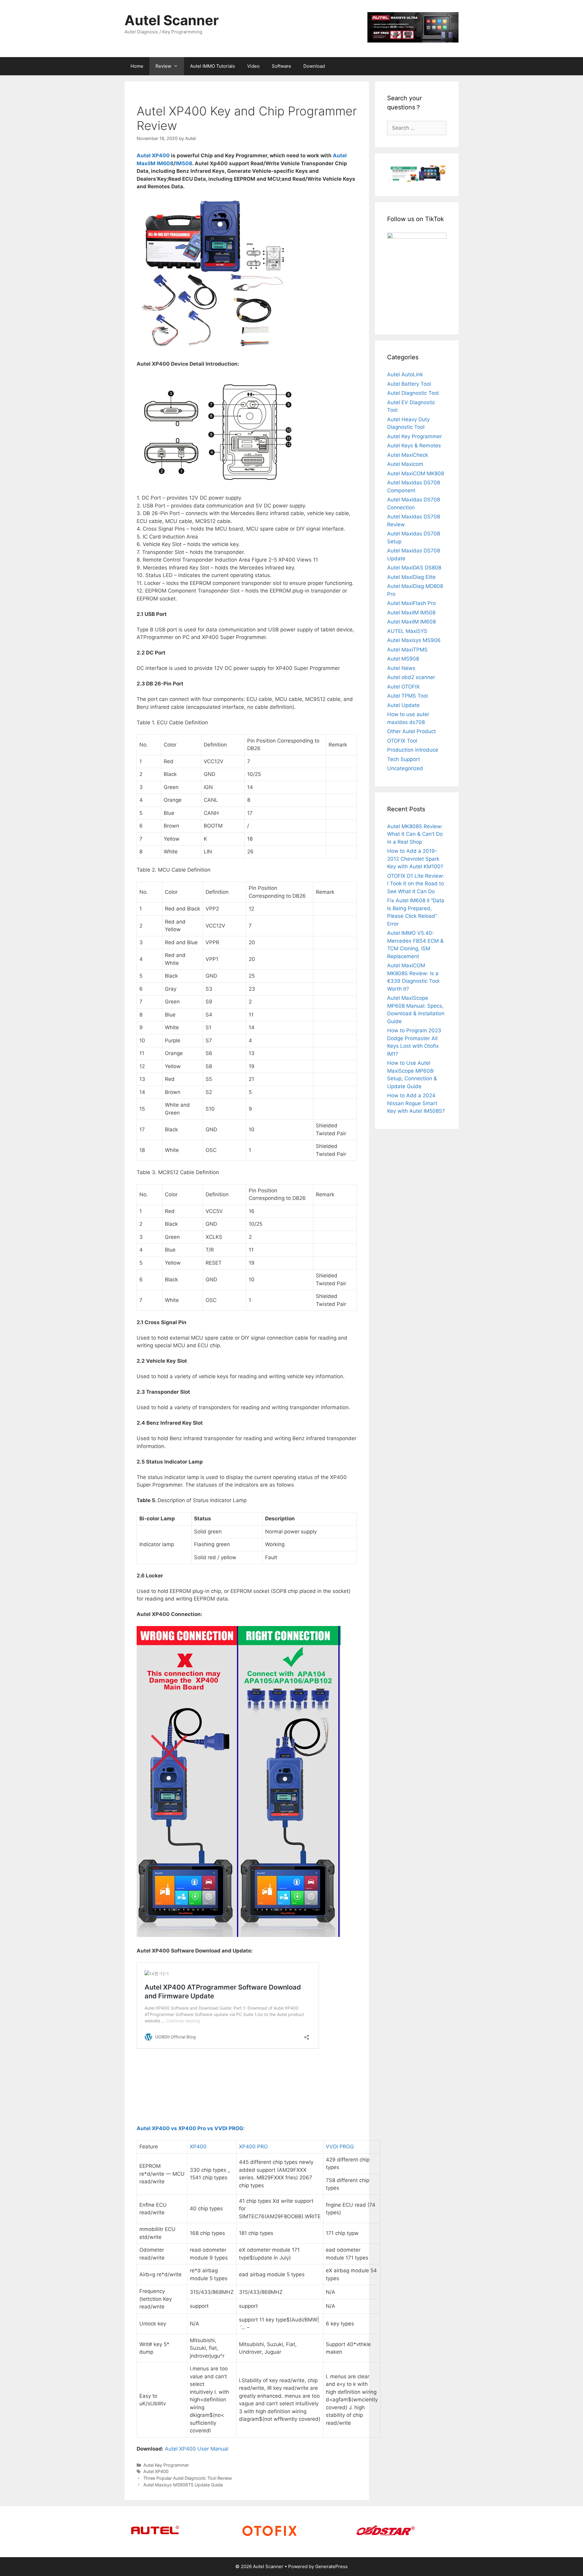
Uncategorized (405, 768)
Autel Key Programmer (166, 2465)
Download (314, 66)
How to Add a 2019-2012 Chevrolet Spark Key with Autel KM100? (415, 859)
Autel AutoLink (405, 374)
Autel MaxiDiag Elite (411, 577)
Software (281, 66)
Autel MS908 (403, 659)
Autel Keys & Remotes (414, 446)
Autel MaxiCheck (408, 455)
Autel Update (403, 705)
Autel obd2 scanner (411, 677)
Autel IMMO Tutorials (213, 66)
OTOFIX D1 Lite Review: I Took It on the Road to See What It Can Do (416, 884)
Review (163, 66)
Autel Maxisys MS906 (414, 640)
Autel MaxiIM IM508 (411, 613)
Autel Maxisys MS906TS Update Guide (183, 2485)
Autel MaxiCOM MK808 (416, 473)
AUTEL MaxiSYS (407, 631)
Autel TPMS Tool (407, 696)
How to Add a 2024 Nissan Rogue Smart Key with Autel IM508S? (416, 1103)
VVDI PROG (340, 2147)
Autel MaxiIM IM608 (411, 622)
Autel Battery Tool (409, 384)
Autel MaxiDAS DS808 (414, 568)
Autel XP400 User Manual (197, 2449)
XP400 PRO (253, 2147)
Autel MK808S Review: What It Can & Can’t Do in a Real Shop (415, 834)
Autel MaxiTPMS (407, 650)
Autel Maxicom (405, 464)
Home (137, 66)
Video (253, 66)
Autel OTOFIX (403, 687)
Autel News (401, 668)
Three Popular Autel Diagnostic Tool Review (188, 2478)
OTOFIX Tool (402, 741)
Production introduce (413, 750)
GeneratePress (331, 2566)
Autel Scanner (172, 20)
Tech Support (404, 759)
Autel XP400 (153, 155)
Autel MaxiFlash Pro (411, 603)
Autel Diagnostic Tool (413, 393)
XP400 (198, 2147)
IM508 (184, 163)
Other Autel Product (411, 731)
